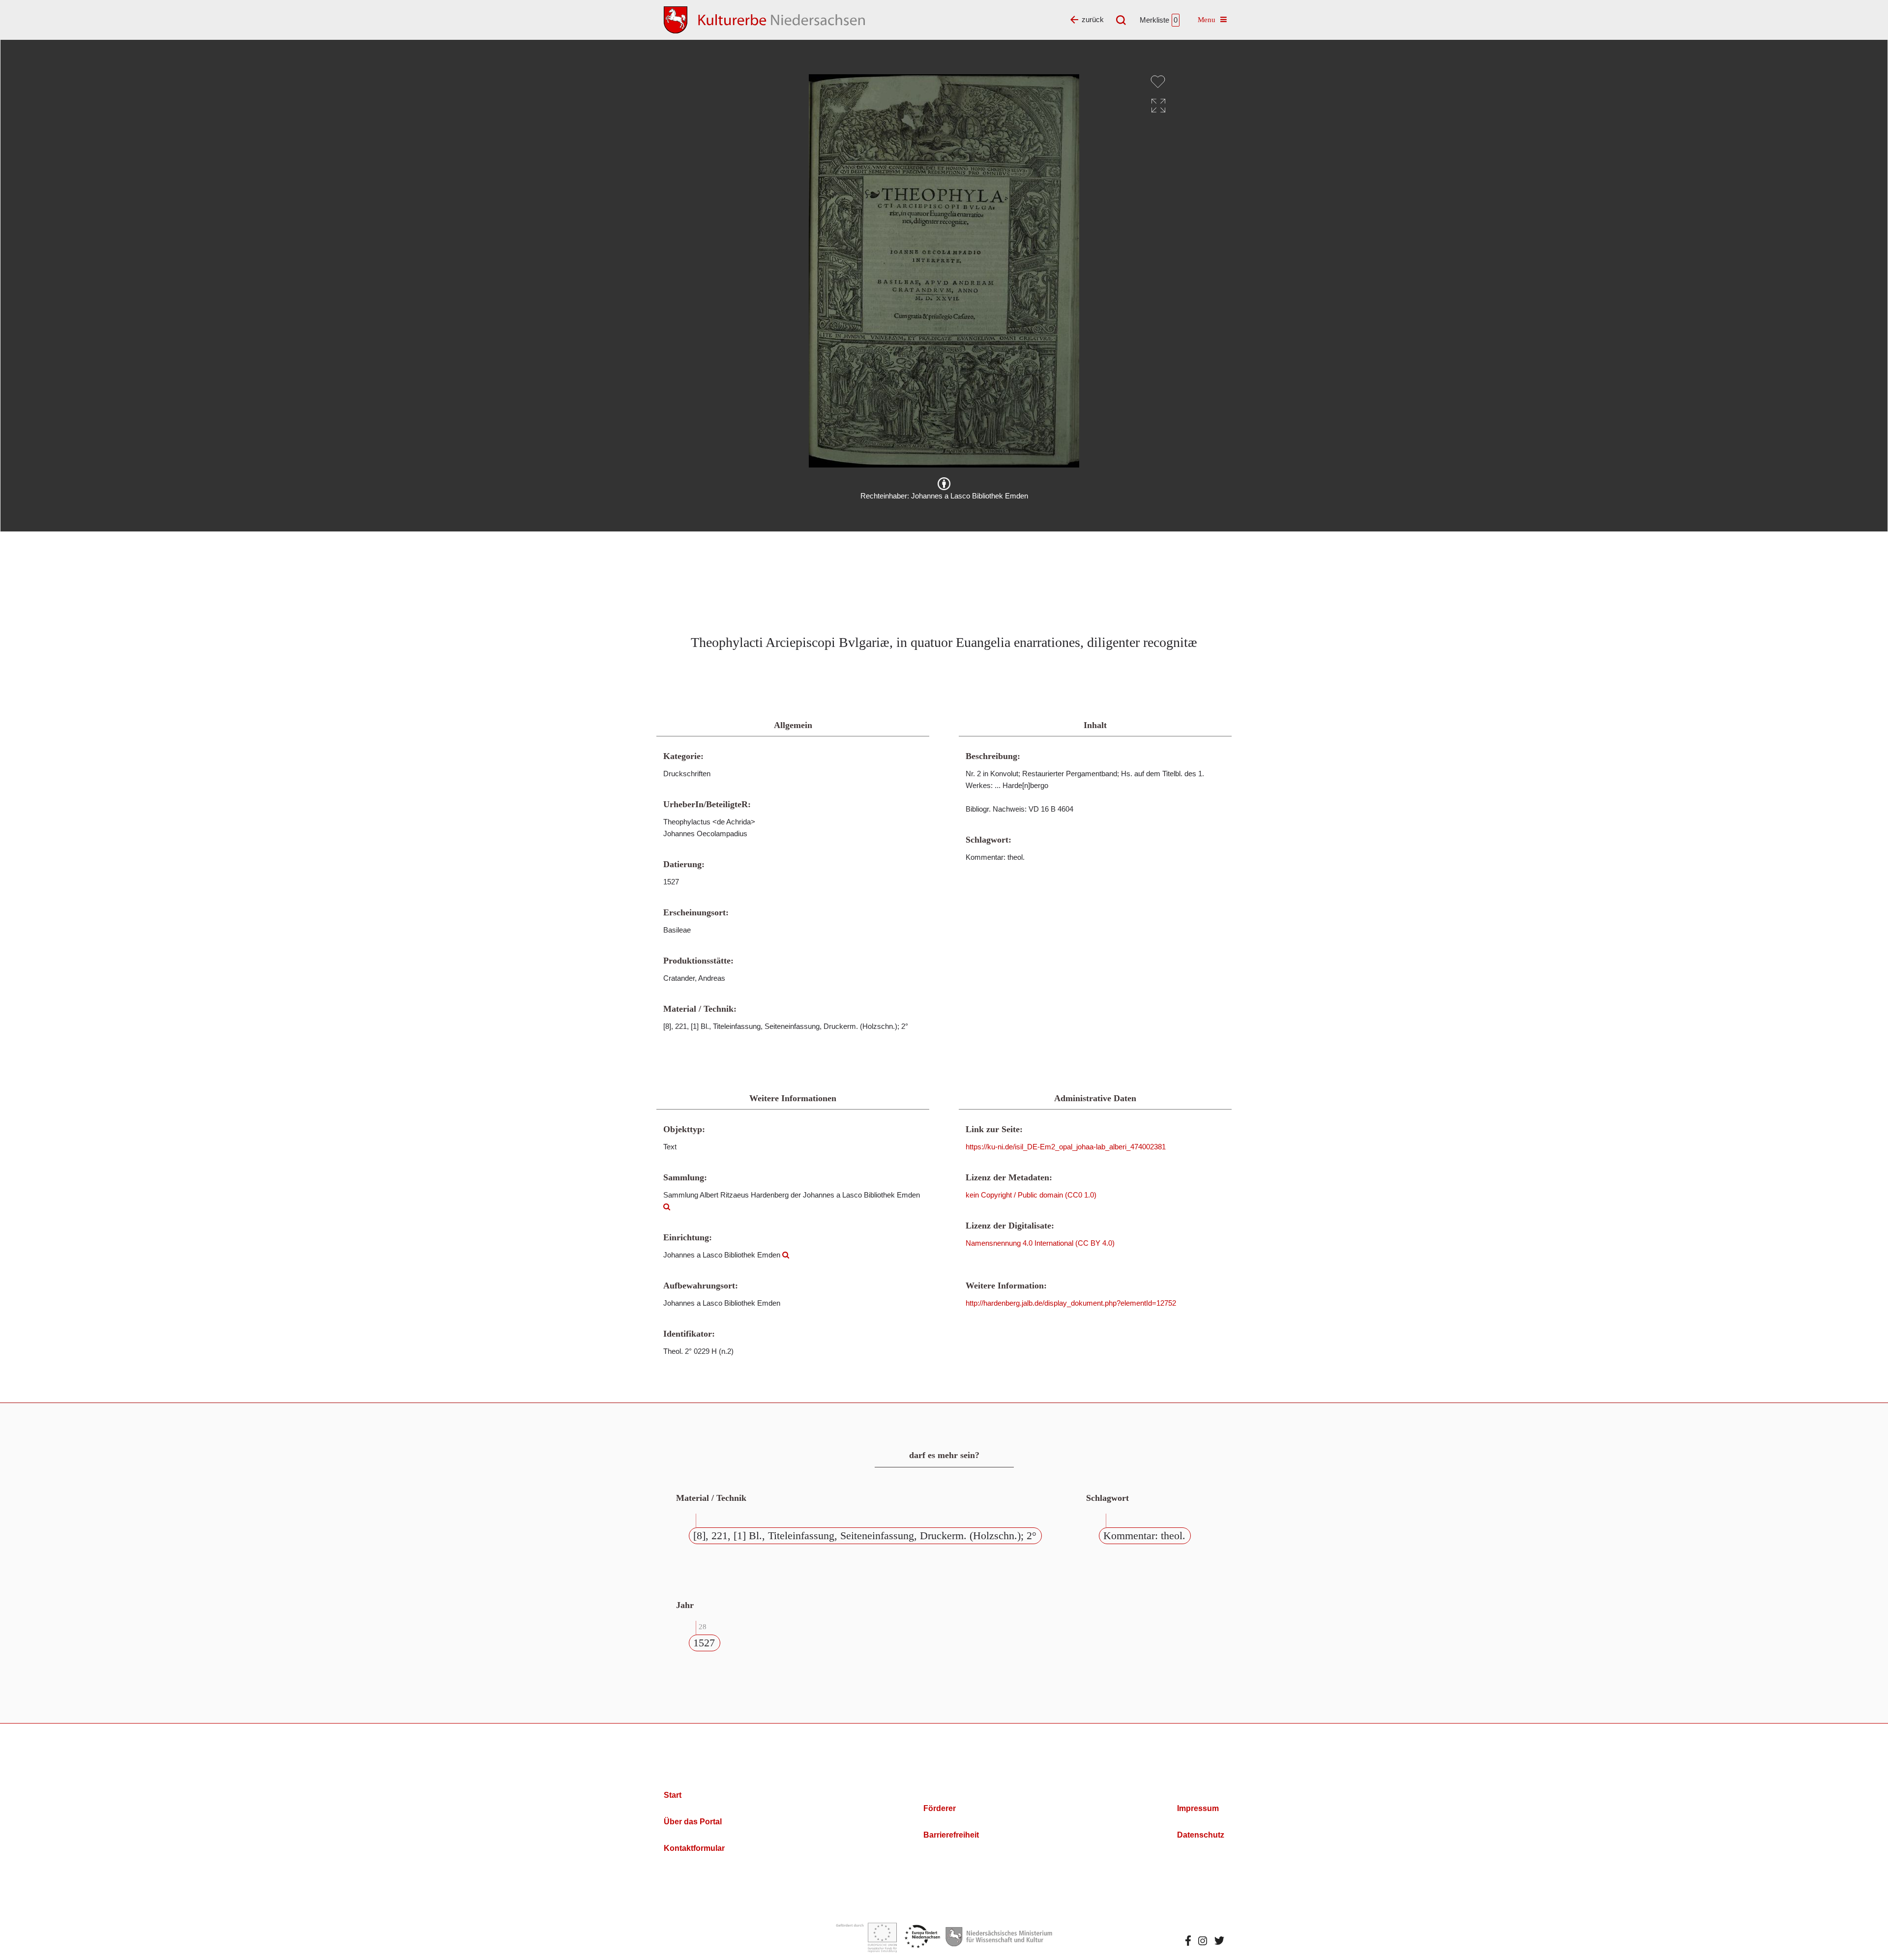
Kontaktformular (694, 1848)
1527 (704, 1643)
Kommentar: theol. (1144, 1536)
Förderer (940, 1808)
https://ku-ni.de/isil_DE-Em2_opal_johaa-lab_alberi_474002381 (1066, 1147)
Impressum (1198, 1808)
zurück (1093, 19)
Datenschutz (1201, 1835)
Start (673, 1795)
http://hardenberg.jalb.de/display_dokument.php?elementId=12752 (1071, 1303)
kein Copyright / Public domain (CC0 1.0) (1031, 1195)
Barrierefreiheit (951, 1835)
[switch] (1158, 82)
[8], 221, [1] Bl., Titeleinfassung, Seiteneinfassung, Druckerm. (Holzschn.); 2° (865, 1536)
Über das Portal (693, 1822)
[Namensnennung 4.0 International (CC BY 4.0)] (944, 484)
